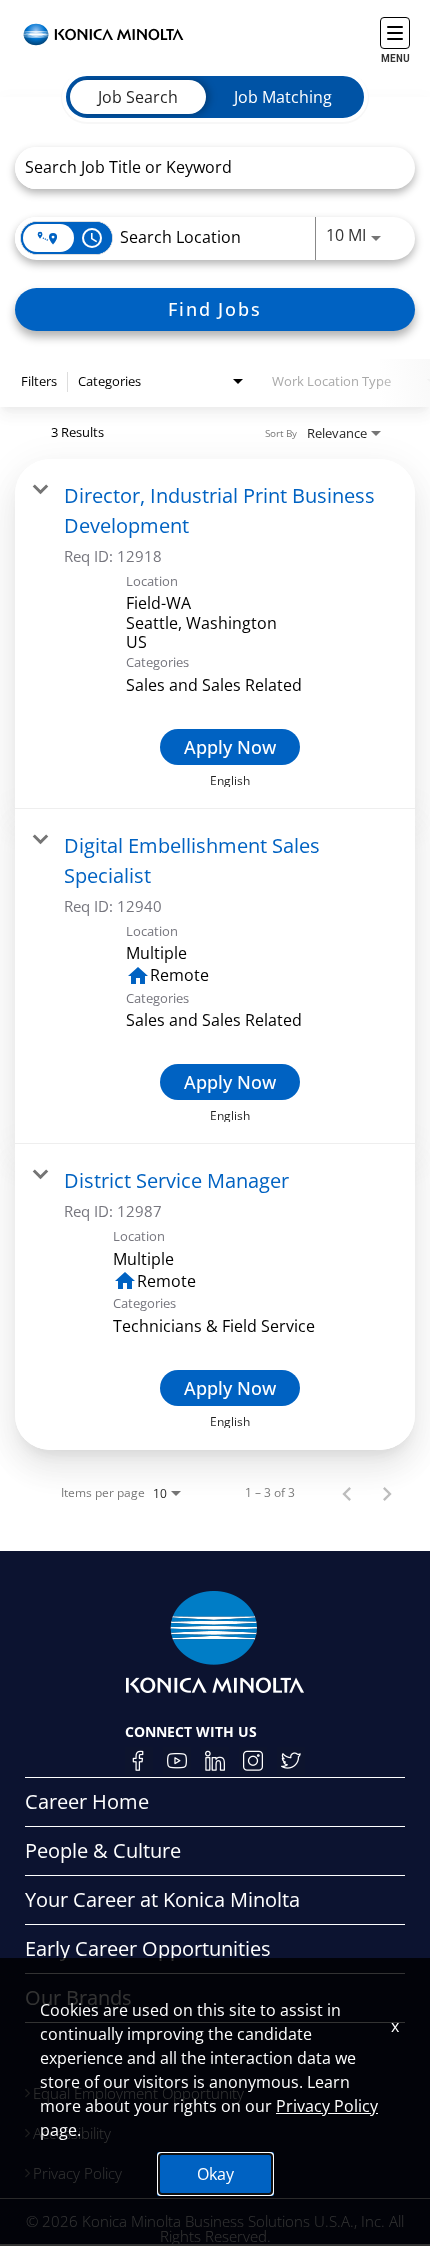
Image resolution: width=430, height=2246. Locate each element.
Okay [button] (215, 2174)
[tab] (138, 97)
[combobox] (205, 167)
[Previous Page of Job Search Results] (347, 1493)
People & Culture (103, 1850)
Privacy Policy (327, 2106)
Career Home (87, 1801)
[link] (215, 634)
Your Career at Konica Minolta (162, 1899)
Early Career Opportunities (148, 1948)
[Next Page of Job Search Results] (387, 1493)
